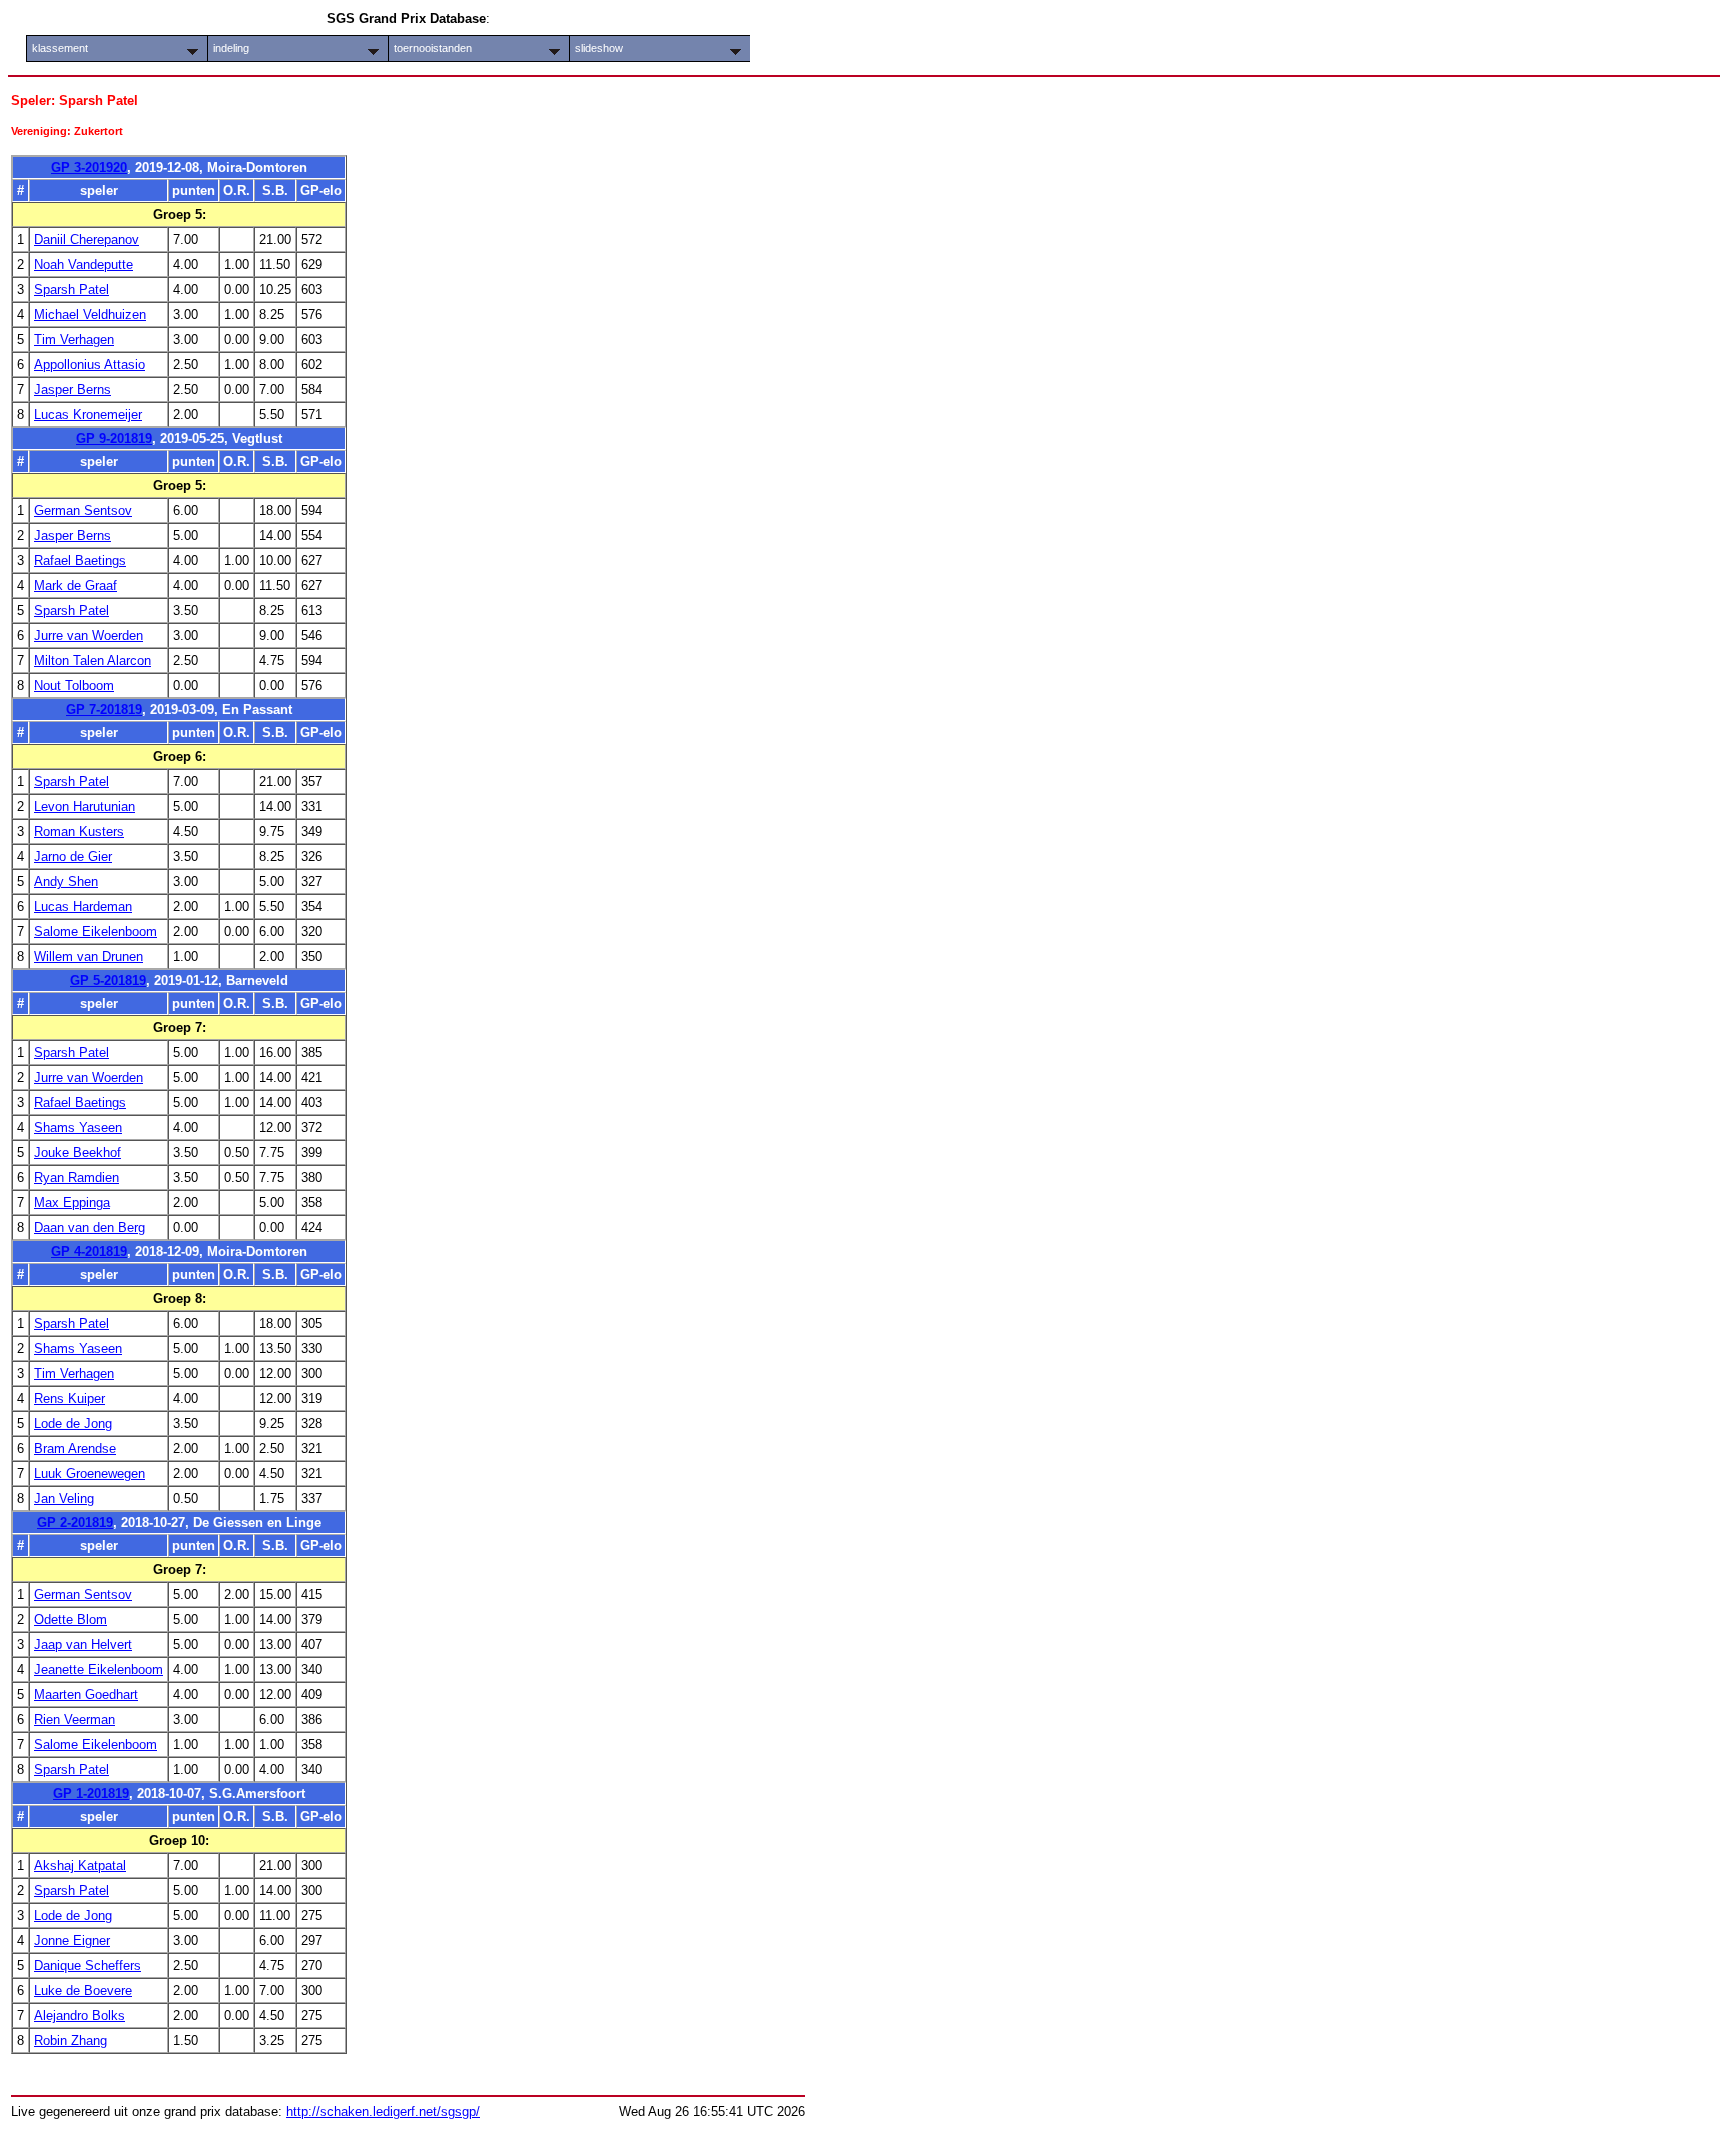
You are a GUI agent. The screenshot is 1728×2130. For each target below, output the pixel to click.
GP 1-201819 (91, 1793)
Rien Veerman (74, 1719)
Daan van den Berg (89, 1227)
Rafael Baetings (80, 560)
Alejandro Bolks (79, 2015)
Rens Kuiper (69, 1398)
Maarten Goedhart (86, 1694)
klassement (60, 48)
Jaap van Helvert (83, 1644)
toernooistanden (433, 48)
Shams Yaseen (78, 1127)
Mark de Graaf (75, 585)
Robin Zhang (70, 2040)
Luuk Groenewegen (89, 1473)
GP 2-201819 (75, 1522)
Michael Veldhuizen (90, 314)
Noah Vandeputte (83, 264)
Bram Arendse (75, 1448)
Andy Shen (66, 881)
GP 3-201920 (89, 167)
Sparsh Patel (71, 289)
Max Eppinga (72, 1202)
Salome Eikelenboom (95, 931)
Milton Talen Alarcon (92, 660)
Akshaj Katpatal (80, 1865)
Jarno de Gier (73, 856)
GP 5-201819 (108, 980)
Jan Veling (64, 1498)
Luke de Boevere (83, 1990)
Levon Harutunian (84, 806)
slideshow (599, 48)
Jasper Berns (72, 389)
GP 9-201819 (114, 438)
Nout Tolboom (74, 685)
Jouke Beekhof (77, 1152)
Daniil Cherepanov (86, 239)
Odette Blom (70, 1619)
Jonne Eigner (72, 1940)
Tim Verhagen (74, 339)
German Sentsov (83, 510)
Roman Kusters (79, 831)
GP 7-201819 (104, 709)
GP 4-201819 (89, 1251)
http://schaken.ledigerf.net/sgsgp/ (383, 2111)
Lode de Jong (73, 1423)
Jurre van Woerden (88, 635)
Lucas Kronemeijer (88, 414)
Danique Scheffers (87, 1965)
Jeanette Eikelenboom (98, 1669)
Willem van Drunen (88, 956)
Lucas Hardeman (83, 906)
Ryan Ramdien (76, 1177)
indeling (231, 48)
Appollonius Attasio (89, 364)
